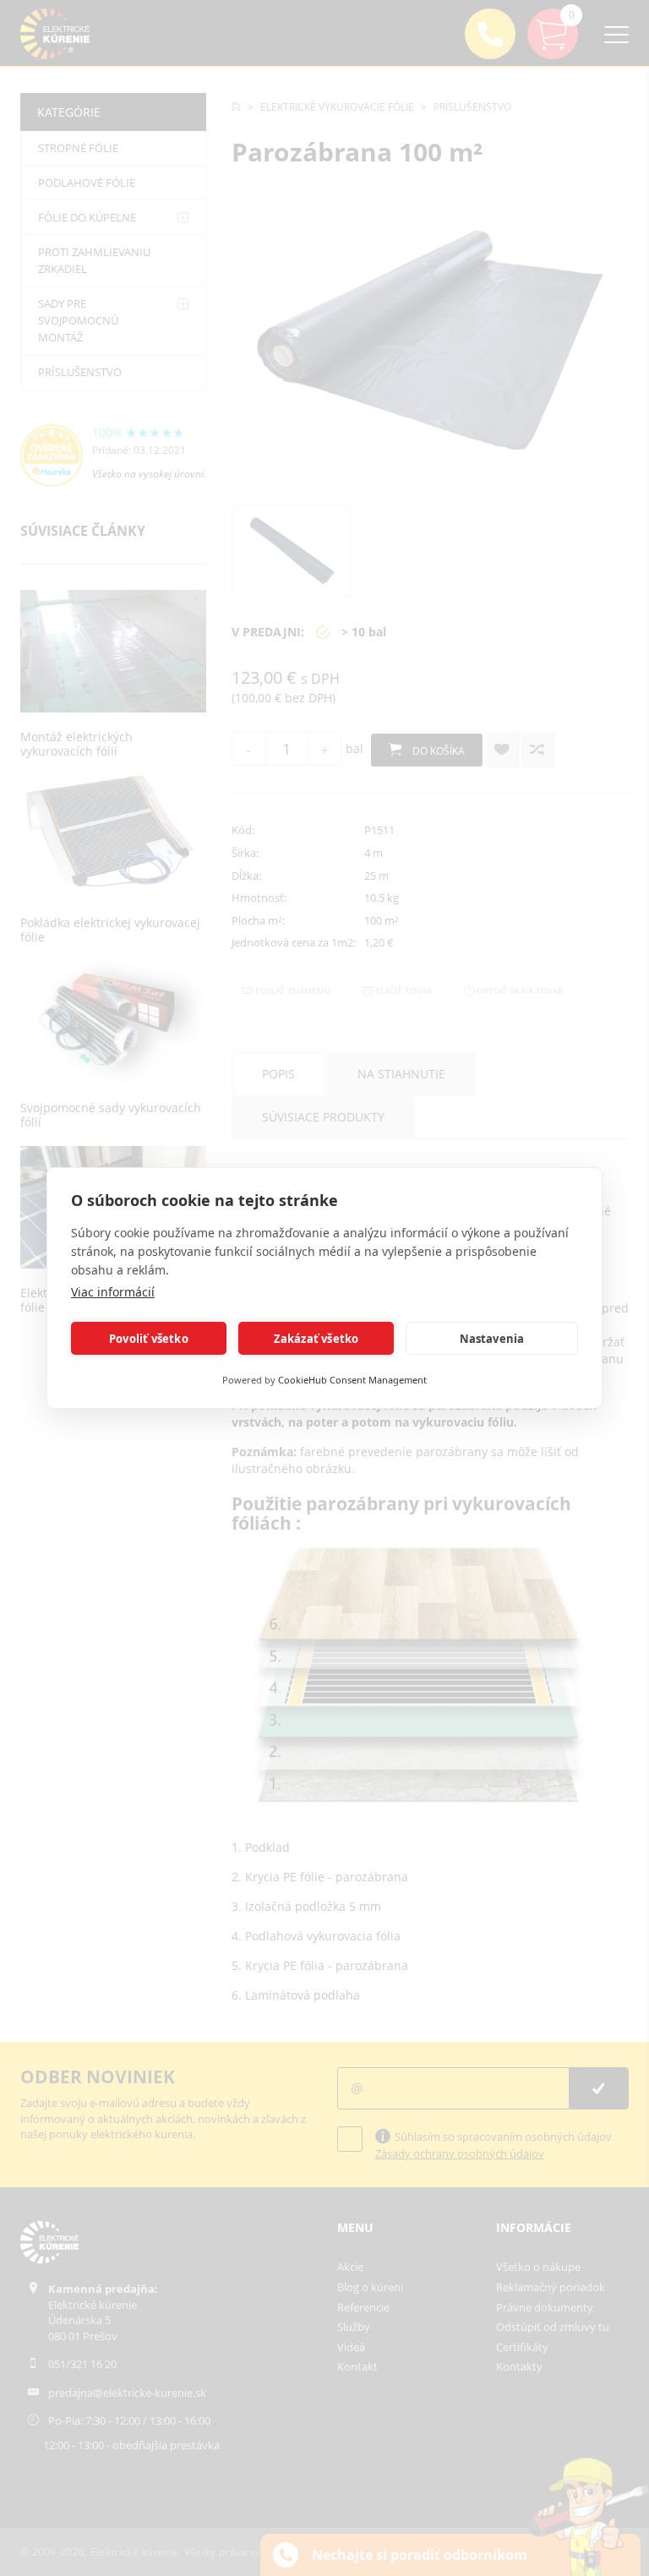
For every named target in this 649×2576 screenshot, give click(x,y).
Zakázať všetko (316, 1339)
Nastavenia (492, 1339)
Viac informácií (113, 1292)
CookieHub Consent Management (352, 1380)
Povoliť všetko (149, 1339)
